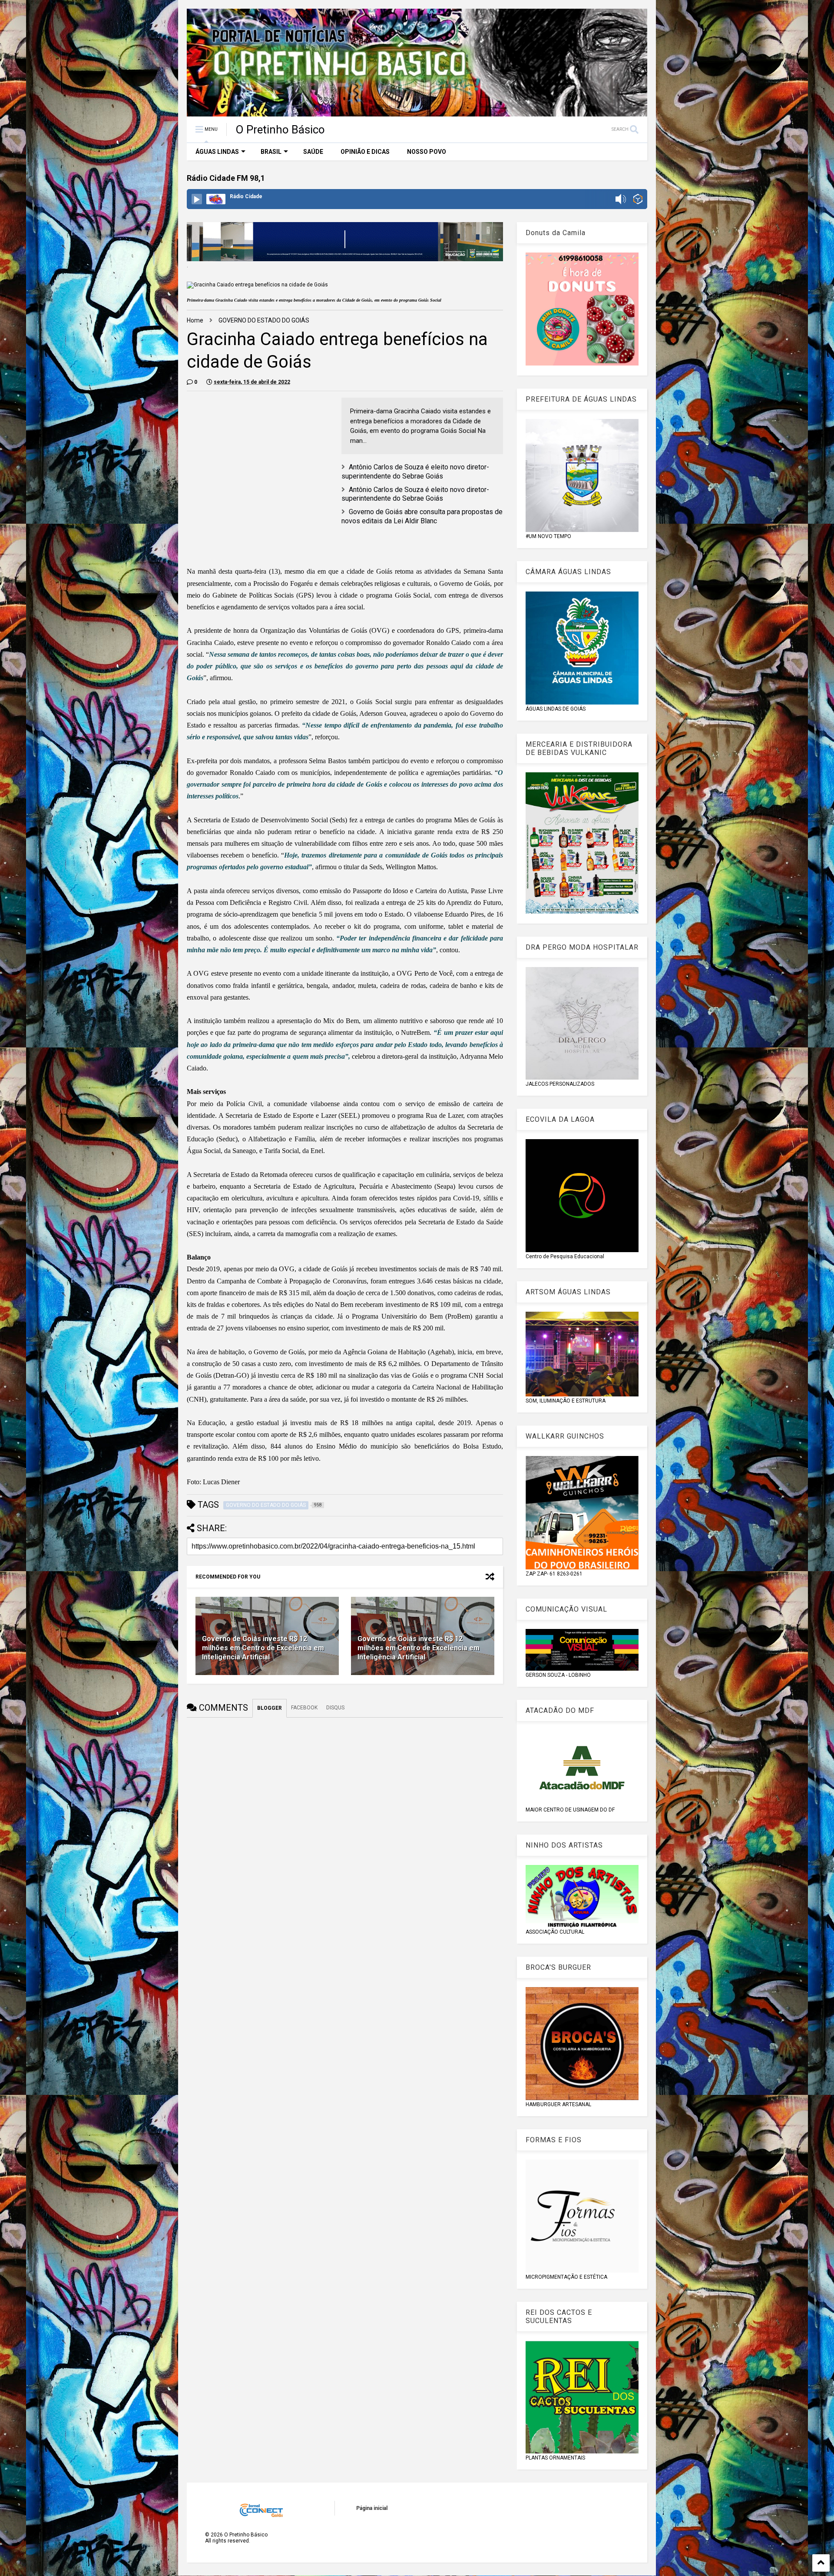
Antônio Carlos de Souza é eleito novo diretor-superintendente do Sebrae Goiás (415, 472)
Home (195, 320)
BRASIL (271, 152)
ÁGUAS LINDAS (217, 152)
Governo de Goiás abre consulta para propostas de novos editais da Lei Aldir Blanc (422, 516)
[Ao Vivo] (197, 199)
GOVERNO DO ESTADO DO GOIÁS (264, 320)
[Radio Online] (638, 200)
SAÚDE (313, 152)
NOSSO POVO (427, 152)
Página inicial (372, 2508)
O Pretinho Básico (280, 130)
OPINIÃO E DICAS (365, 152)
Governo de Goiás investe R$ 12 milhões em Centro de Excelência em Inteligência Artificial (263, 1648)
